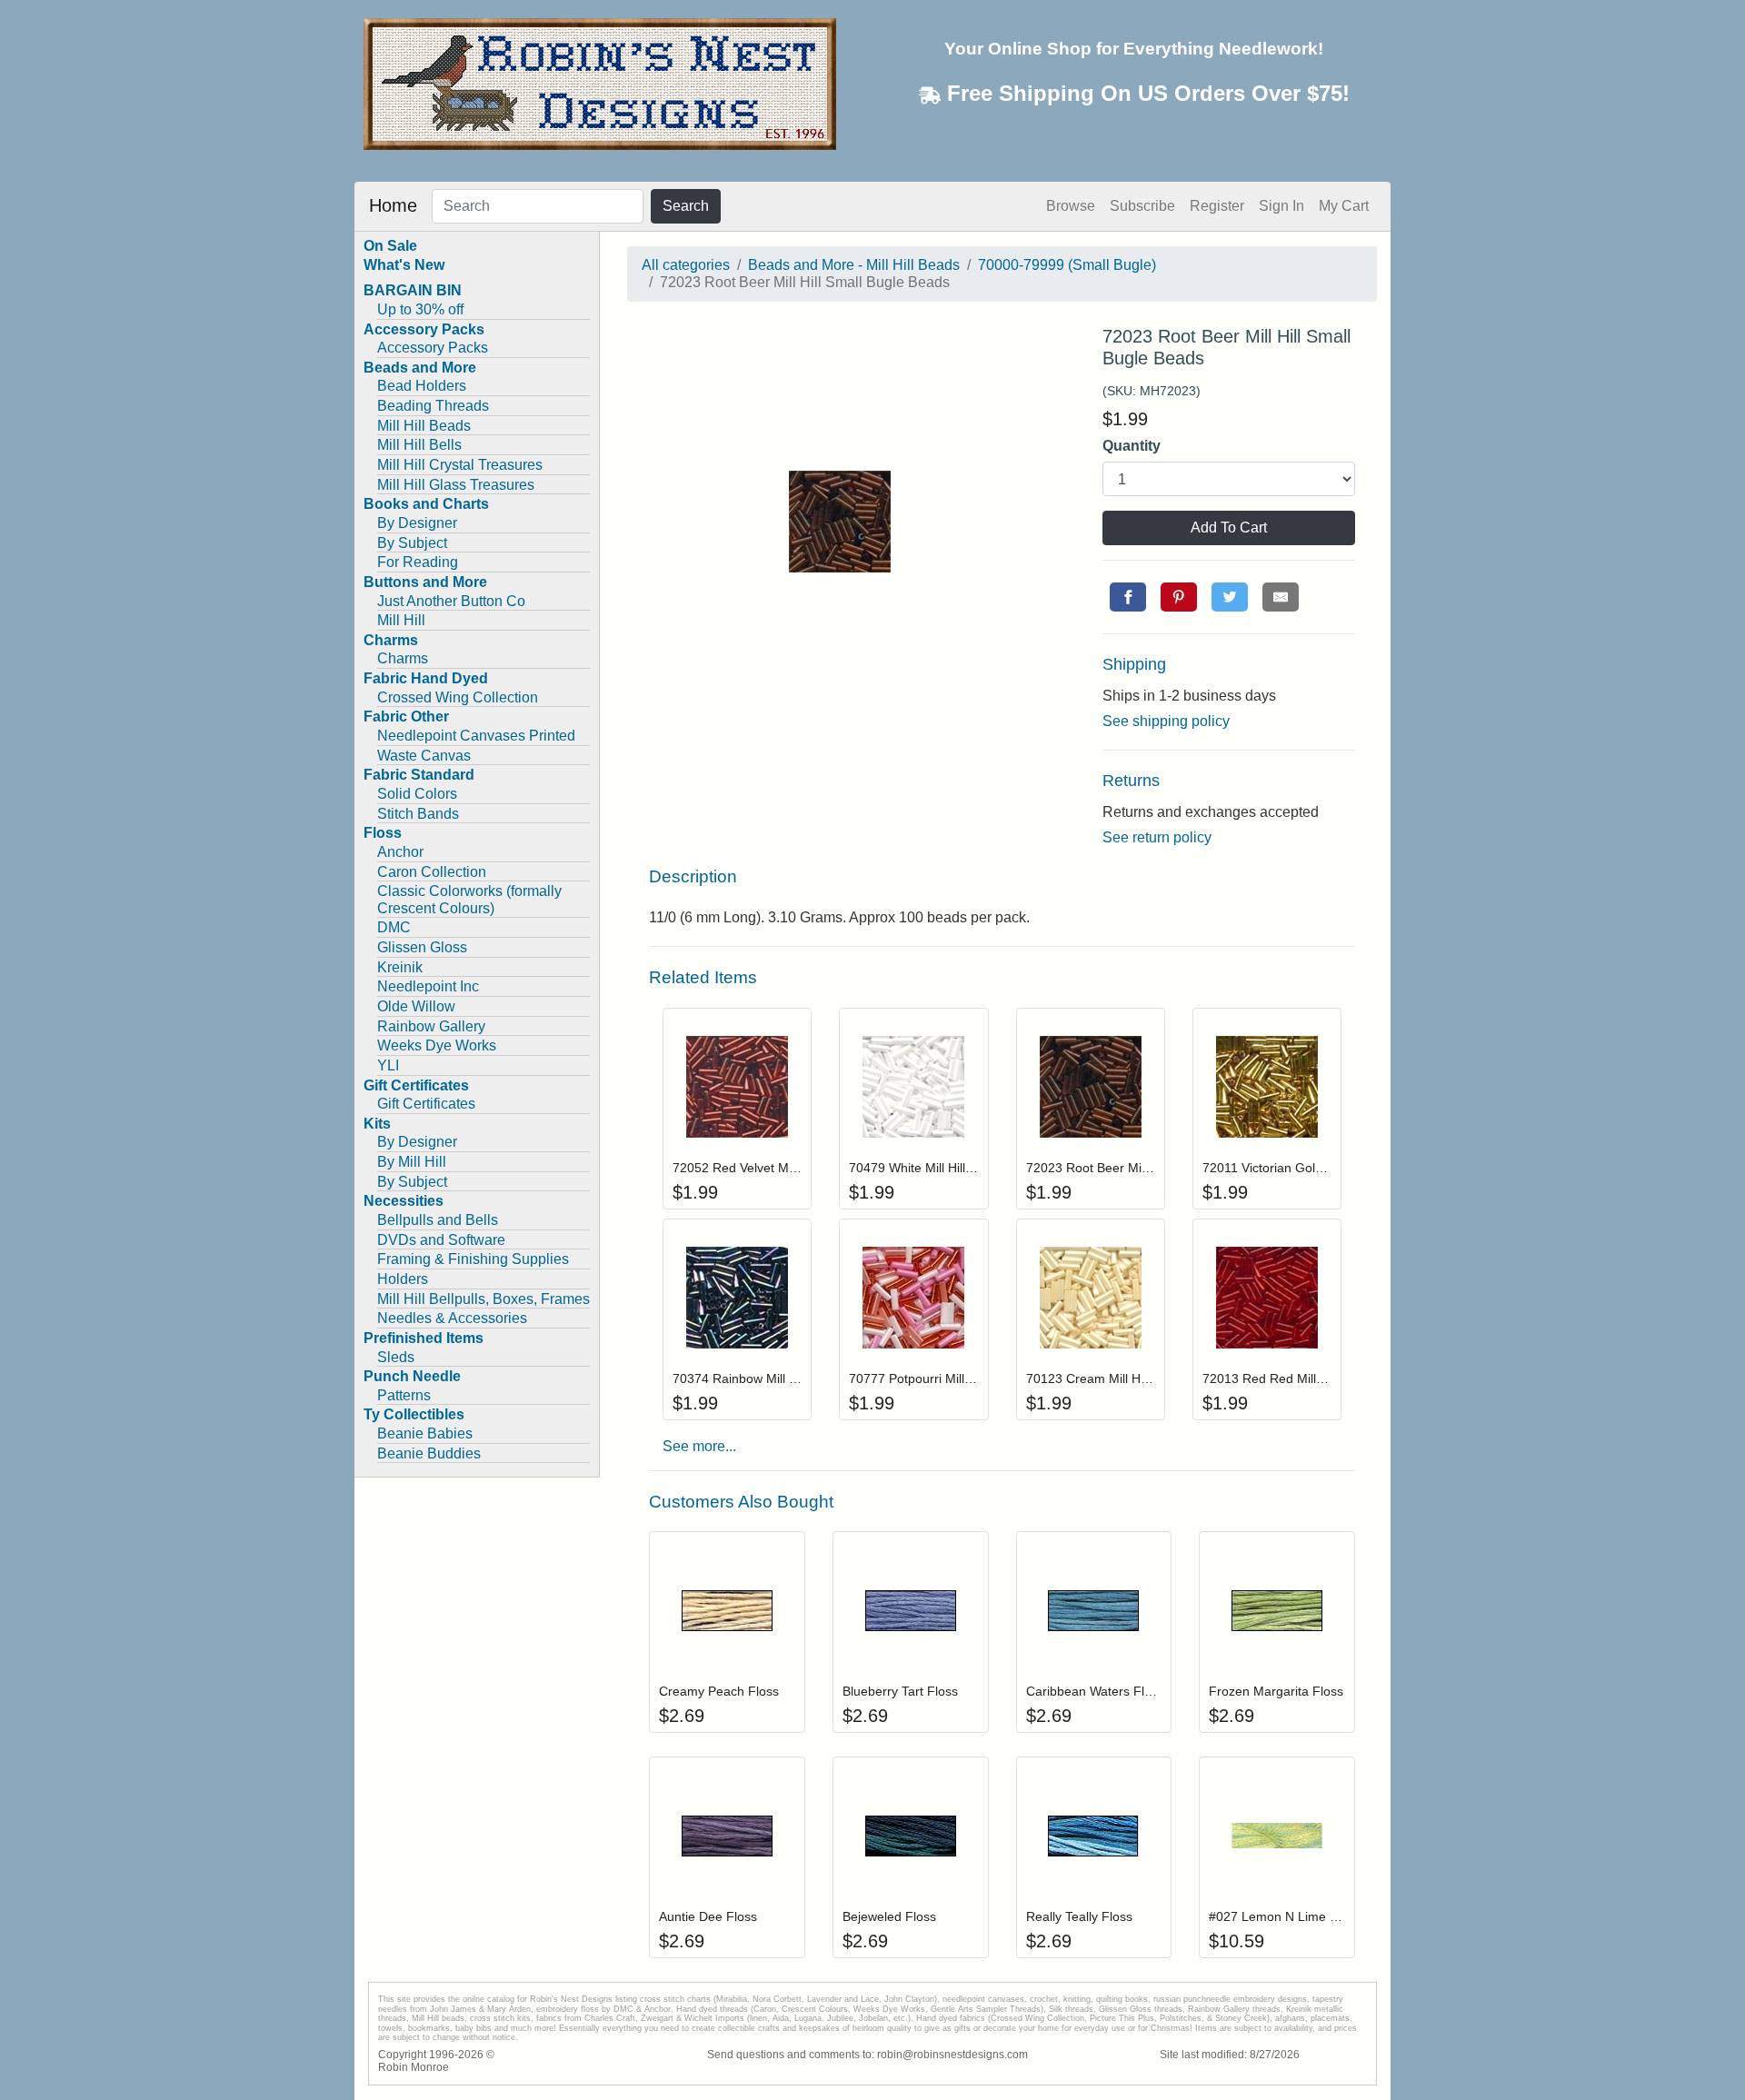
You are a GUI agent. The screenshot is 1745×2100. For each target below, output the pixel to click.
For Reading (418, 562)
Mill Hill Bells (419, 445)
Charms (403, 658)
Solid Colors (417, 794)
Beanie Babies (425, 1433)
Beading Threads (433, 406)
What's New (404, 265)
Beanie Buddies (429, 1453)
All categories (686, 265)
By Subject (412, 543)
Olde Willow (416, 1006)
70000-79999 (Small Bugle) (1067, 265)
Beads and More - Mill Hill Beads (854, 265)
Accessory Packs (433, 348)
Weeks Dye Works (437, 1045)
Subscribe (1142, 206)
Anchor (400, 852)
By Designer (417, 523)
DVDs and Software (441, 1240)
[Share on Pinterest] (1179, 597)
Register (1217, 206)
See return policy (1157, 837)
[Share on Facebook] (1128, 597)
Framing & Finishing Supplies (473, 1259)
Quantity (1132, 446)
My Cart (1344, 206)
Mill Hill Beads (424, 426)
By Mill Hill (412, 1162)
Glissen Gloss (422, 947)
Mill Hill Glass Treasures (456, 485)
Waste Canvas (424, 756)
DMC (394, 927)
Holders (403, 1279)
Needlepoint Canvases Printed (476, 736)
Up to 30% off (420, 309)
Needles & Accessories (452, 1318)
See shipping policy (1166, 721)
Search (686, 206)
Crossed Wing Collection (458, 697)
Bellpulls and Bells (438, 1220)
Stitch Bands (418, 814)
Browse (1071, 206)
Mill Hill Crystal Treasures (460, 465)
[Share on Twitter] (1230, 597)
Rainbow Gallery (431, 1026)
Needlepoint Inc (428, 986)
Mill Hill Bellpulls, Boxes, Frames (484, 1299)
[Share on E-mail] (1281, 597)
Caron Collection (432, 872)
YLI (388, 1065)
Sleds (396, 1357)
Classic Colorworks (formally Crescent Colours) (469, 900)
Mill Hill (401, 620)
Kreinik (400, 967)
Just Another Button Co (451, 601)
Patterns (404, 1395)
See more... (699, 1446)
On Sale (390, 246)
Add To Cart (1229, 527)
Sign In (1281, 206)
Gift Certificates (426, 1104)
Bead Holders (422, 386)
